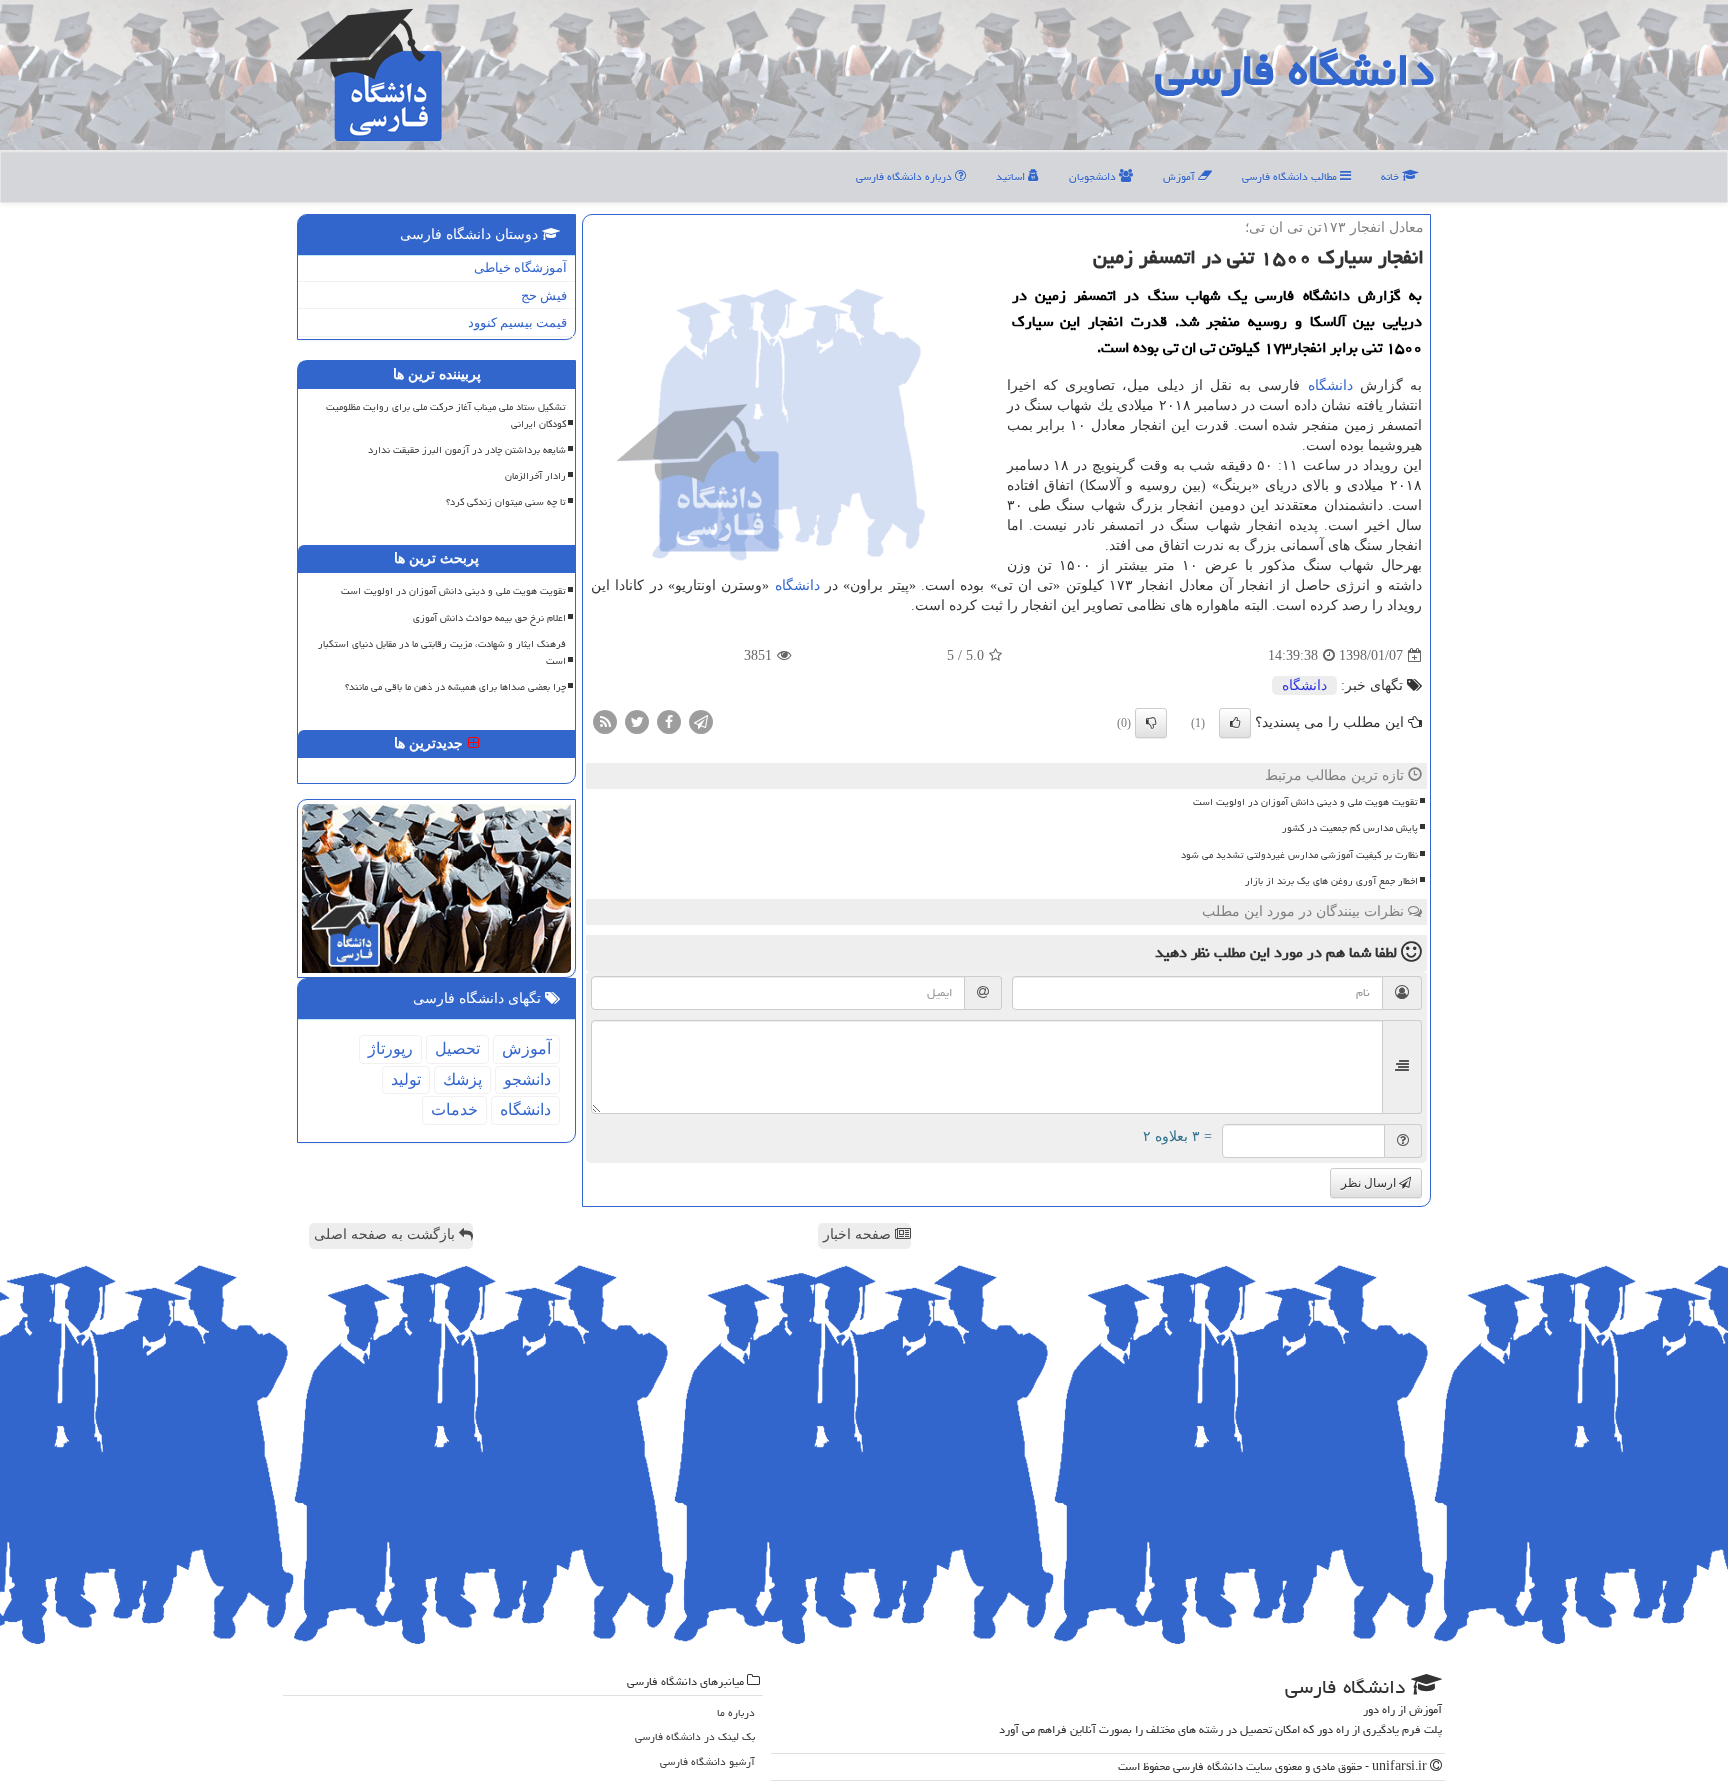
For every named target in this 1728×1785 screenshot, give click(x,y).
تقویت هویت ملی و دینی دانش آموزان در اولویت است (1305, 802)
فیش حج (544, 295)
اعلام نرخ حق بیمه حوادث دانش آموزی (489, 618)
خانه (1391, 176)
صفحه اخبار (859, 1234)
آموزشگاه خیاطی (520, 267)
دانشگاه (1330, 385)
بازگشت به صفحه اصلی (386, 1234)
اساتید (1012, 176)
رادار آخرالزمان (535, 476)
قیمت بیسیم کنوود (517, 322)
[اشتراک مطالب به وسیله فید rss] (605, 721)
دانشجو (527, 1079)
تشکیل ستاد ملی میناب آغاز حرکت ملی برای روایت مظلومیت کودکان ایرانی (446, 415)
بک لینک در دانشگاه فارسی (695, 1736)
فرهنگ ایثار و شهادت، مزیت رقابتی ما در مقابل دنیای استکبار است (442, 652)
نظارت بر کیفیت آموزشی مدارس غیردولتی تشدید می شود (1299, 855)
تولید (406, 1079)
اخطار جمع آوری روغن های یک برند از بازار (1331, 881)
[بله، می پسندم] (1235, 723)
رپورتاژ (390, 1048)
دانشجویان (1094, 176)
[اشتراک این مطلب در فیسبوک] (669, 721)
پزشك (462, 1079)
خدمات (454, 1109)
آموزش (1180, 176)
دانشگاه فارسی (1294, 70)
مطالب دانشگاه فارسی (1291, 176)
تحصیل (457, 1048)
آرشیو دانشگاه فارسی (707, 1761)
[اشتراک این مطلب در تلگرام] (701, 721)
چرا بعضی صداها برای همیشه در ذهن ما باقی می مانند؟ (455, 687)
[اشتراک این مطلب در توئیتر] (637, 721)
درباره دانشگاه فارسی (905, 176)
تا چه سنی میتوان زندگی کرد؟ (506, 502)
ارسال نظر (1370, 1183)
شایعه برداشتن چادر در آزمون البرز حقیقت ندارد (467, 450)
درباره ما (736, 1712)
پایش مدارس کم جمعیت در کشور (1350, 828)
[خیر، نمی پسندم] (1151, 723)
